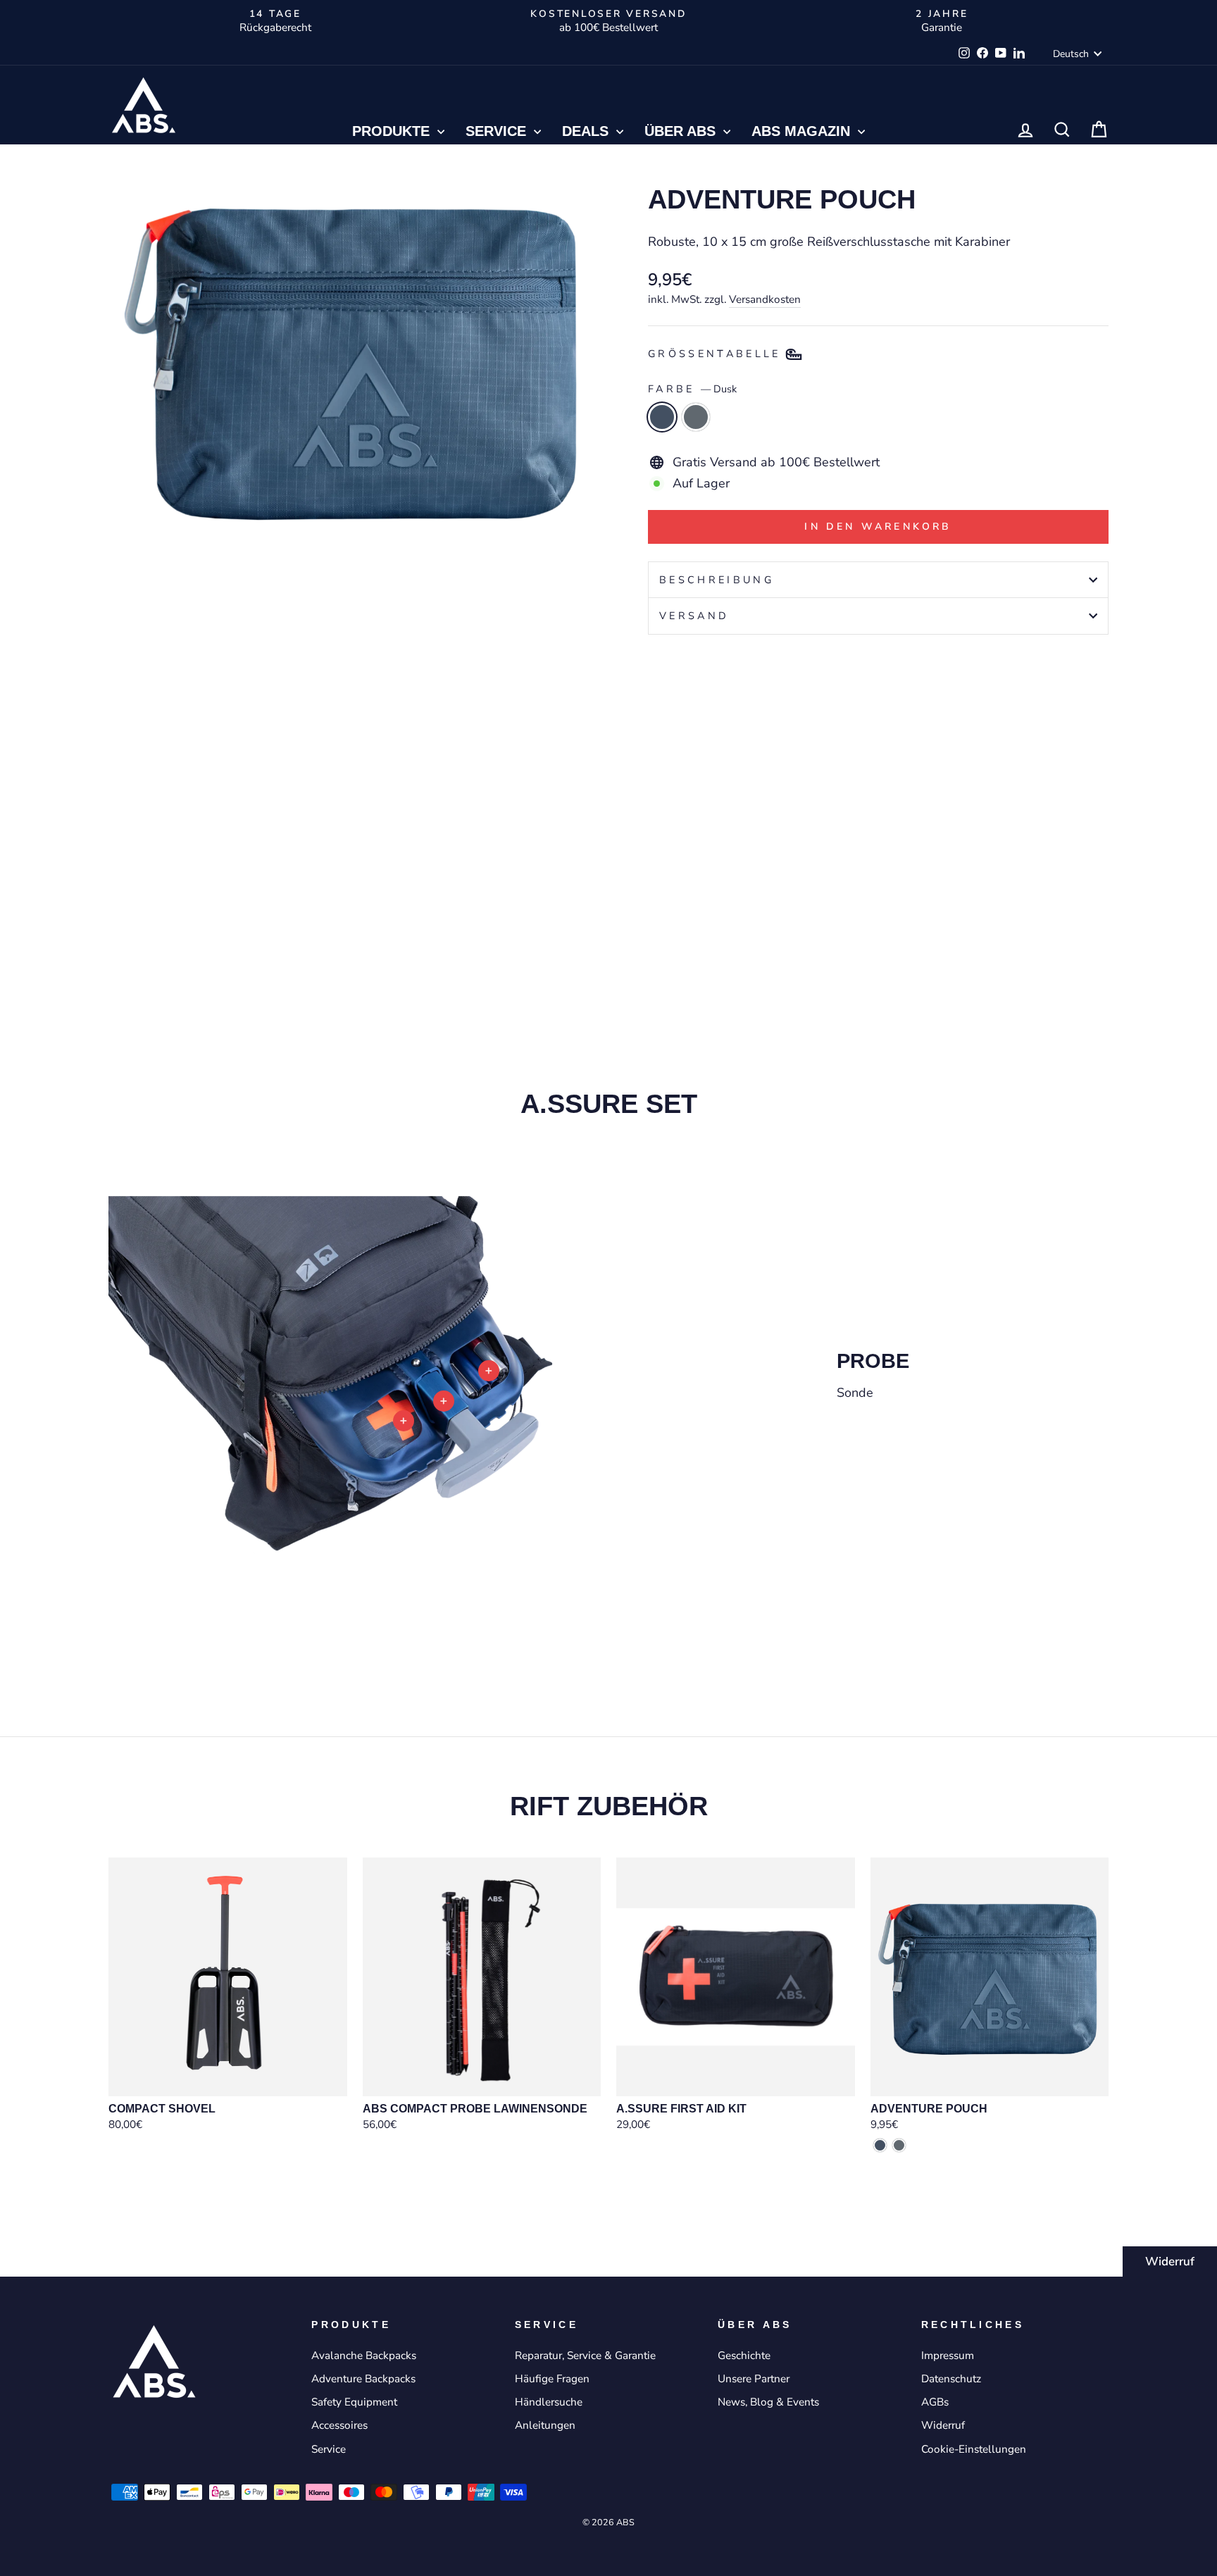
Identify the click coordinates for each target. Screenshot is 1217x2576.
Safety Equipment (354, 2402)
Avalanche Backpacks (364, 2356)
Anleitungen (545, 2425)
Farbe (692, 389)
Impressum (948, 2356)
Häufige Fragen (552, 2379)
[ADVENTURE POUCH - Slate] (676, 903)
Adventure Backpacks (363, 2379)
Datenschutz (951, 2379)
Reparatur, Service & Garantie (585, 2356)
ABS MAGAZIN (803, 131)
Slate (696, 417)
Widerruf (1170, 2261)
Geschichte (744, 2356)
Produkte (393, 131)
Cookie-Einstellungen (974, 2449)
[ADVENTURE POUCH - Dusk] (657, 903)
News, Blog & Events (768, 2402)
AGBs (935, 2402)
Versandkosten (765, 299)
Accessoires (339, 2425)
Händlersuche (549, 2402)
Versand (694, 616)
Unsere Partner (754, 2379)
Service (498, 131)
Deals (587, 131)
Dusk (662, 417)
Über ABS (682, 131)
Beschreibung (717, 580)
